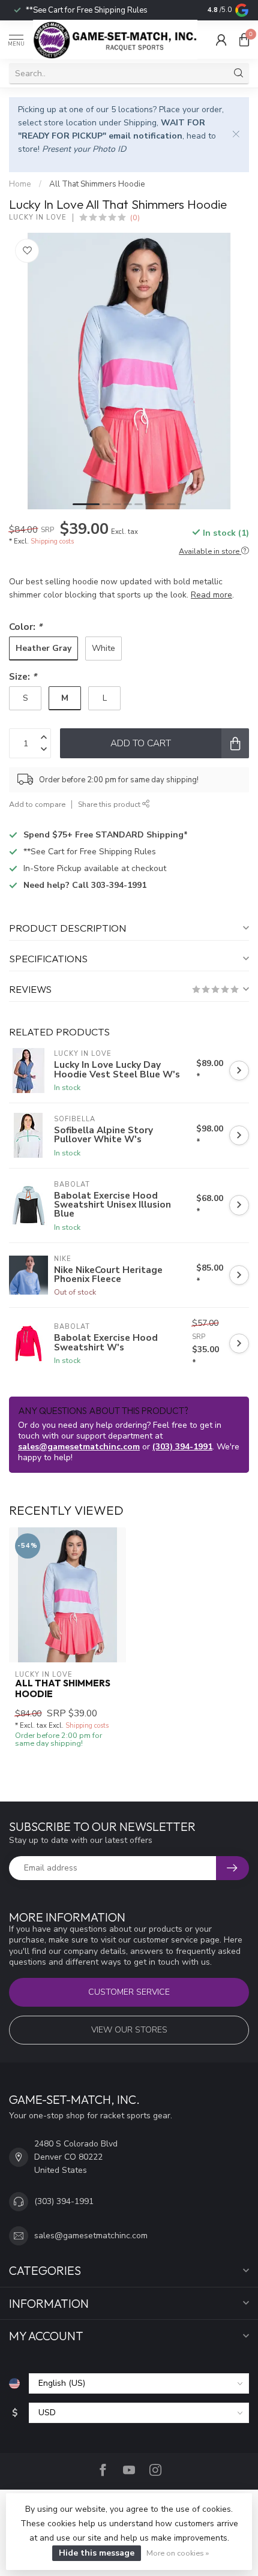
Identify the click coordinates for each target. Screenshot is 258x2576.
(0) (135, 217)
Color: (25, 627)
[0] (244, 40)
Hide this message (97, 2553)
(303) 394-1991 (182, 1447)
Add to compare (37, 804)
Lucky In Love (38, 217)
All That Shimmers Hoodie (97, 184)
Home (20, 184)
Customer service (129, 1992)
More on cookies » (178, 2553)
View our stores (129, 2030)
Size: (23, 676)
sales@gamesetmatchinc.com (79, 1447)
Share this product (110, 804)
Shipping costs (52, 541)
